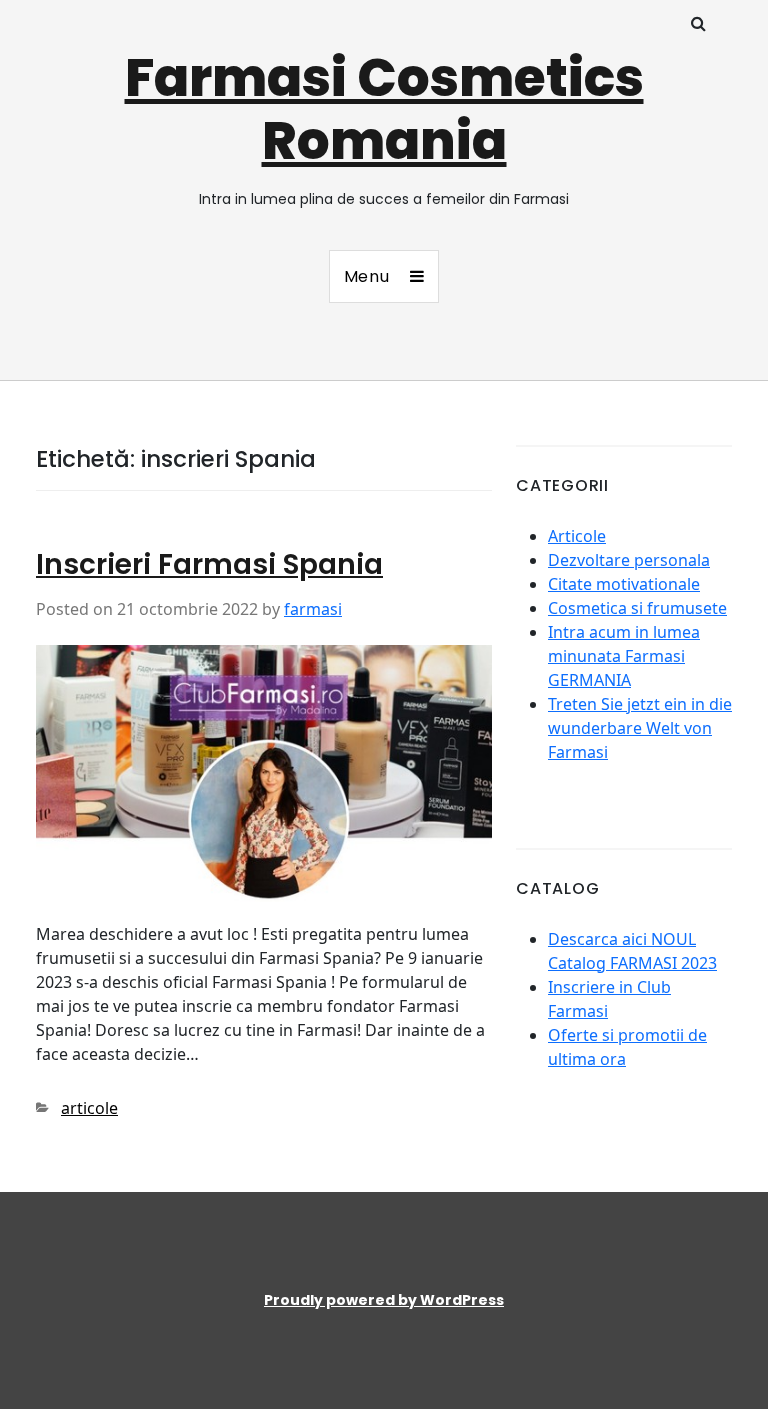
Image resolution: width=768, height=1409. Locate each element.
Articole (577, 536)
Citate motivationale (624, 584)
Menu (367, 276)
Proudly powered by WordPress (384, 1300)
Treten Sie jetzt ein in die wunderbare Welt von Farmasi (640, 728)
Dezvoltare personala (629, 560)
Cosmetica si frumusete (637, 608)
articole (89, 1108)
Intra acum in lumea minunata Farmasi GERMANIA (624, 656)
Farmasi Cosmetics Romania (384, 109)
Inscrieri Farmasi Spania (209, 564)
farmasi (313, 609)
